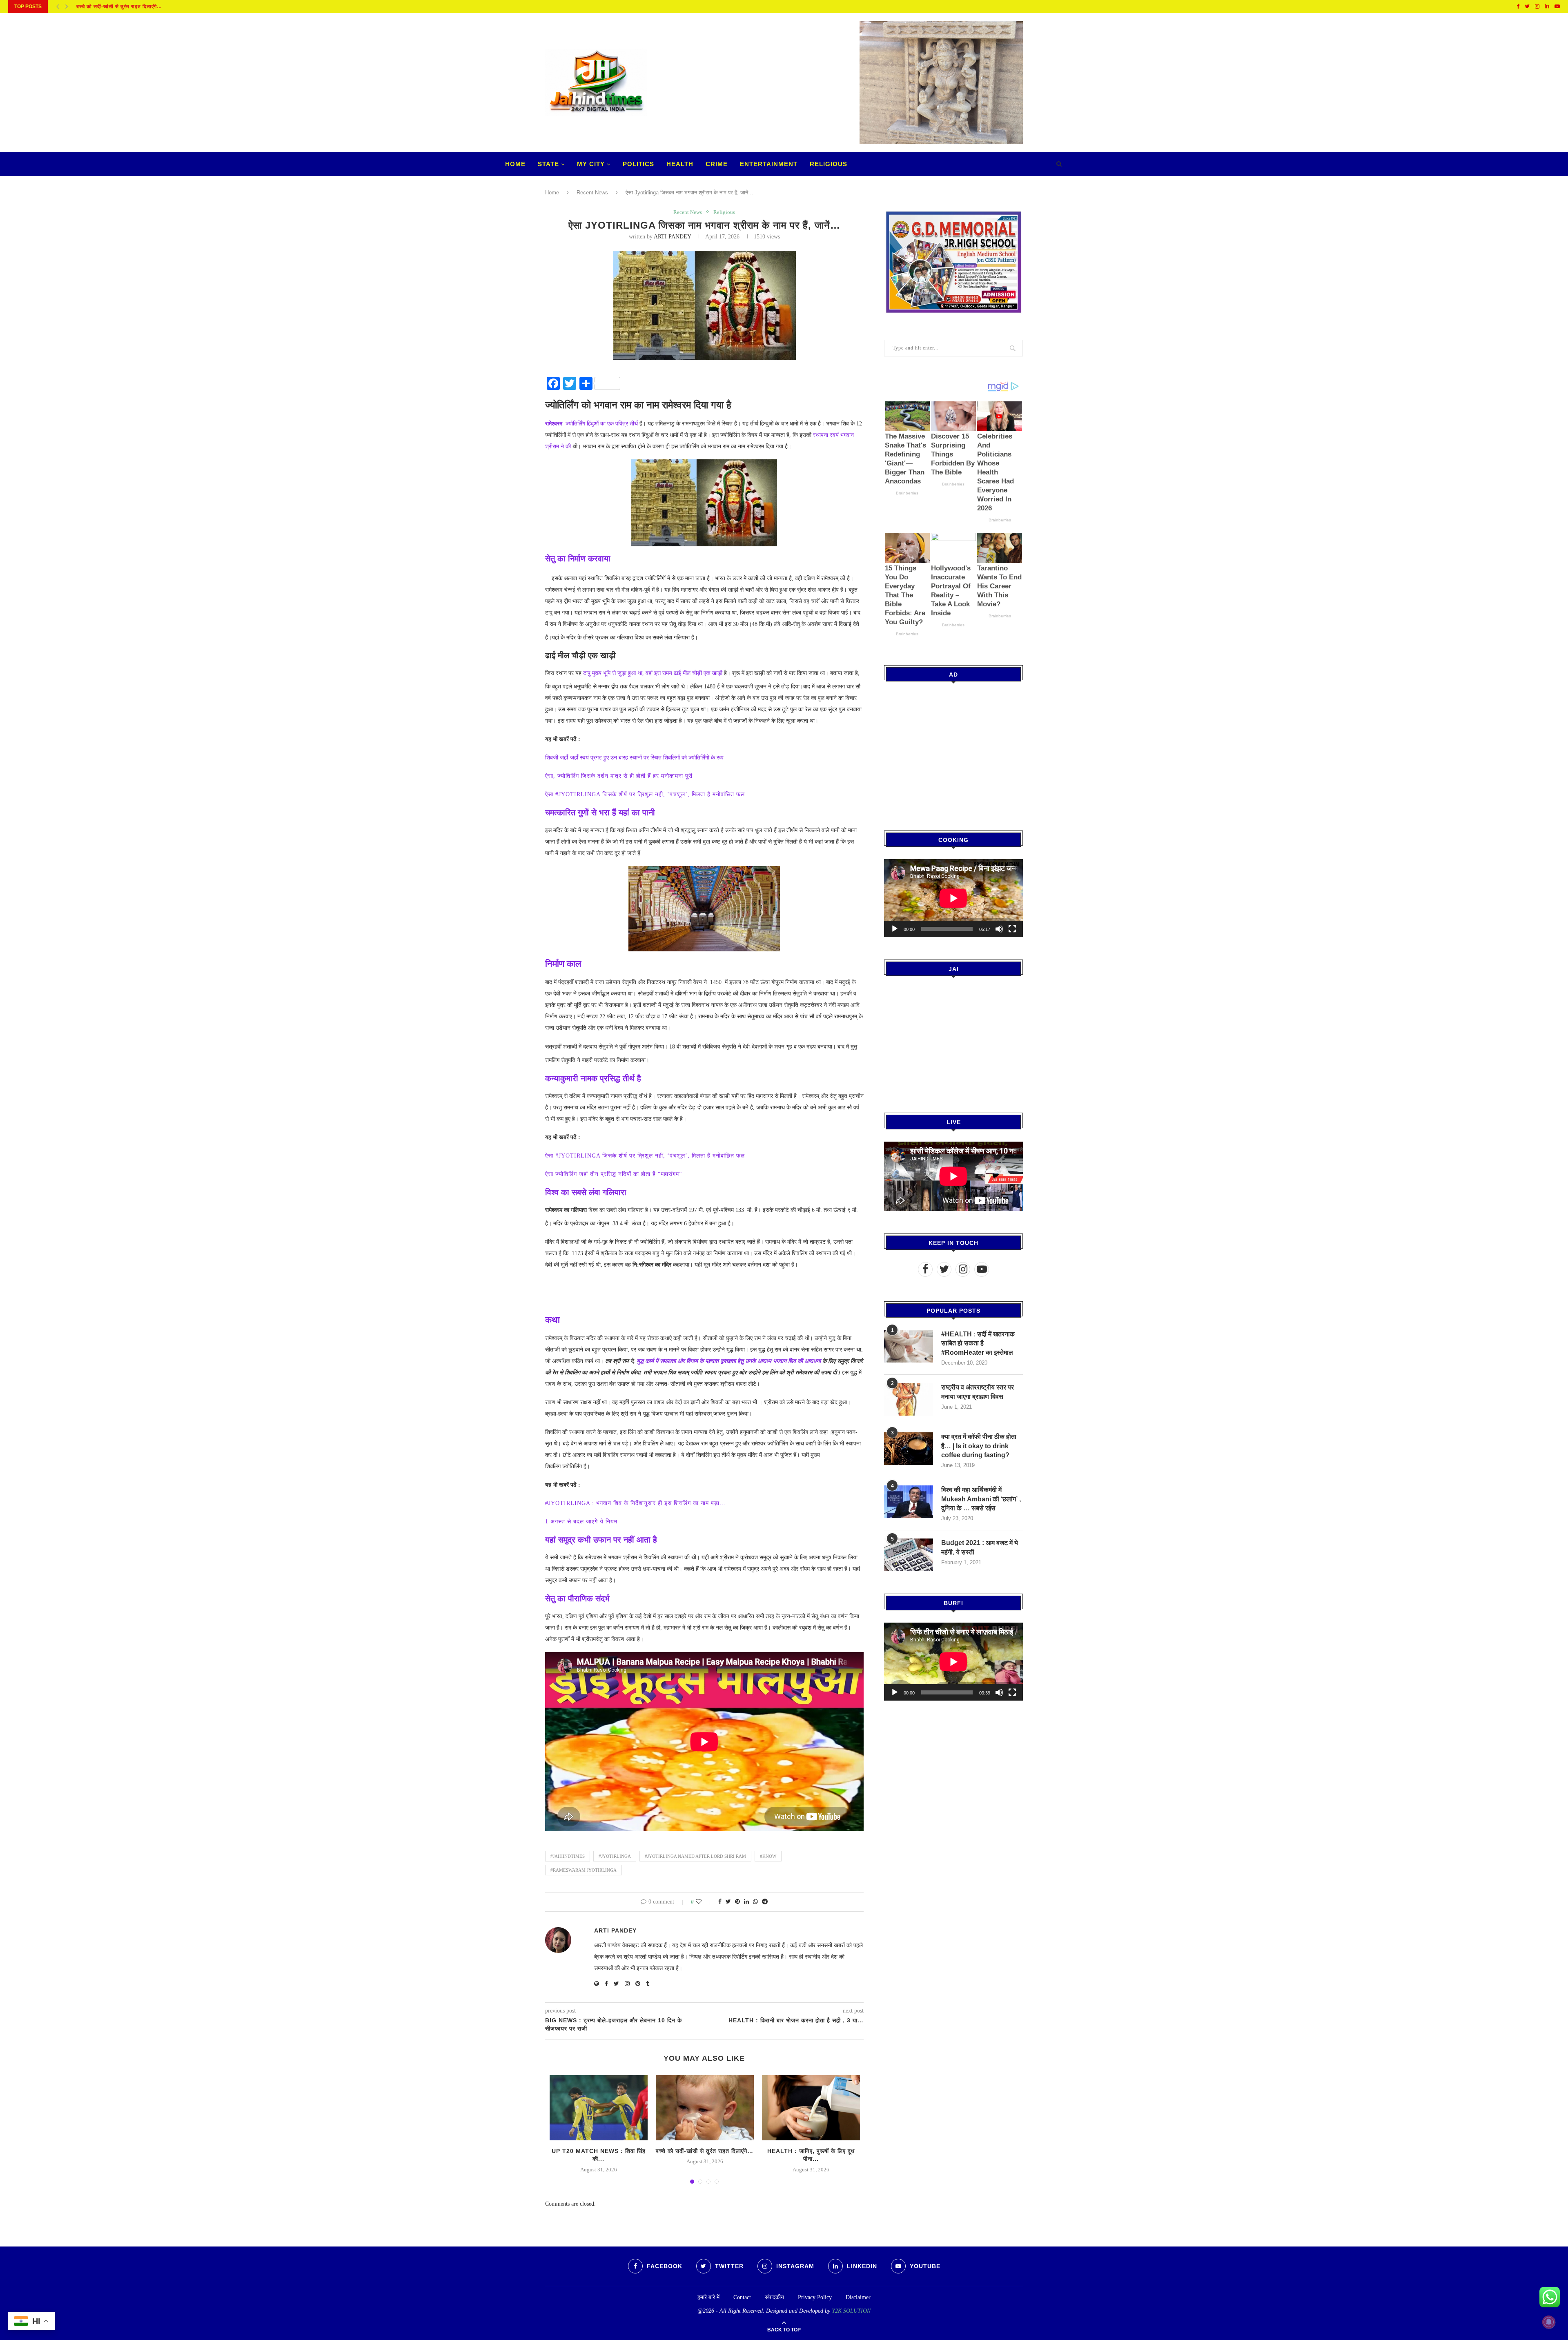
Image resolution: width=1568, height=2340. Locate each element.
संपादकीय (774, 2297)
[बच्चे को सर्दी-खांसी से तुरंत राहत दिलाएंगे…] (705, 2108)
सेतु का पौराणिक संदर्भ (577, 1599)
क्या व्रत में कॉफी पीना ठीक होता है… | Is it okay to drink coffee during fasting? (979, 1446)
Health (680, 164)
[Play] (895, 929)
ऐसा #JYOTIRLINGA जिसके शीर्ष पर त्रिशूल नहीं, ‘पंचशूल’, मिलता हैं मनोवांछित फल (645, 794)
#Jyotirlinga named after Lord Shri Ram (695, 1856)
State (548, 164)
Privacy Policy (815, 2297)
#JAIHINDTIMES (568, 1856)
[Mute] (999, 929)
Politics (638, 164)
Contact (742, 2297)
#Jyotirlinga (615, 1856)
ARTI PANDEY (672, 237)
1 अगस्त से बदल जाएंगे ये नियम (581, 1522)
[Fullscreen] (1012, 929)
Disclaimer (858, 2297)
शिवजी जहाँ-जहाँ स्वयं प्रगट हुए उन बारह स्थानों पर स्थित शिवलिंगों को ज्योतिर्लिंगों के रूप (634, 758)
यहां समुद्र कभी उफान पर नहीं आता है (601, 1540)
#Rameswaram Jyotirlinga (584, 1870)
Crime (717, 164)
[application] (953, 898)
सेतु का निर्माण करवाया (578, 559)
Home (515, 164)
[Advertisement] (953, 751)
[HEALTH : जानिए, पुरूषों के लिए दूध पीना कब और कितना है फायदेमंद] (811, 2108)
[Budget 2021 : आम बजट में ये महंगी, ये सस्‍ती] (909, 1555)
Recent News (592, 193)
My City (591, 164)
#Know (768, 1856)
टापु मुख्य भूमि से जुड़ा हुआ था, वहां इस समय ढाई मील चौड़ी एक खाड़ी (652, 673)
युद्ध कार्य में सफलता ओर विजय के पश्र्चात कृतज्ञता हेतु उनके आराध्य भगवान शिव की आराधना (728, 1361)
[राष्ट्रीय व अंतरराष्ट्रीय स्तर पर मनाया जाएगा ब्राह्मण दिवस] (909, 1399)
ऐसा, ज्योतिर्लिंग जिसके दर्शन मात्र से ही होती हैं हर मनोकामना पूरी (619, 776)
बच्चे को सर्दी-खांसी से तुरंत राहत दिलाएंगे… (705, 2151)
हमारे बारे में (708, 2297)
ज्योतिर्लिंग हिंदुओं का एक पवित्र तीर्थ (591, 424)
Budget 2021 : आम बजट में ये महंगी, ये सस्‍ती (980, 1547)
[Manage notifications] (1549, 2322)
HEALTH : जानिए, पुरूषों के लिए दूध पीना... (122, 7)
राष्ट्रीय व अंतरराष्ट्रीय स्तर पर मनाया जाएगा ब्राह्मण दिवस (978, 1392)
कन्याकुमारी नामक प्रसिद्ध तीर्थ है (593, 1078)
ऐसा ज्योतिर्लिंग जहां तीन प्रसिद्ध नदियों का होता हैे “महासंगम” (614, 1174)
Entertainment (769, 164)
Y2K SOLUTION (851, 2311)
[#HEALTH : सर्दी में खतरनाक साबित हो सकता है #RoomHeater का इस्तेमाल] (909, 1346)
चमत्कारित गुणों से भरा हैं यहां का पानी (601, 813)
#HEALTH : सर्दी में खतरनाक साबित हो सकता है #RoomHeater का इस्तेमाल (978, 1343)
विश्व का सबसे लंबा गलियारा (586, 1192)
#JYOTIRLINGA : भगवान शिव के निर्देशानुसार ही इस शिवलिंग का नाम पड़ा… (635, 1503)
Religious (829, 164)
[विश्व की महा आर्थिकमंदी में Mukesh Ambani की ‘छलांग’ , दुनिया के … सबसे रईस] (909, 1502)
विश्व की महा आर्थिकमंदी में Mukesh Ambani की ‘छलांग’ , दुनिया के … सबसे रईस (981, 1499)
